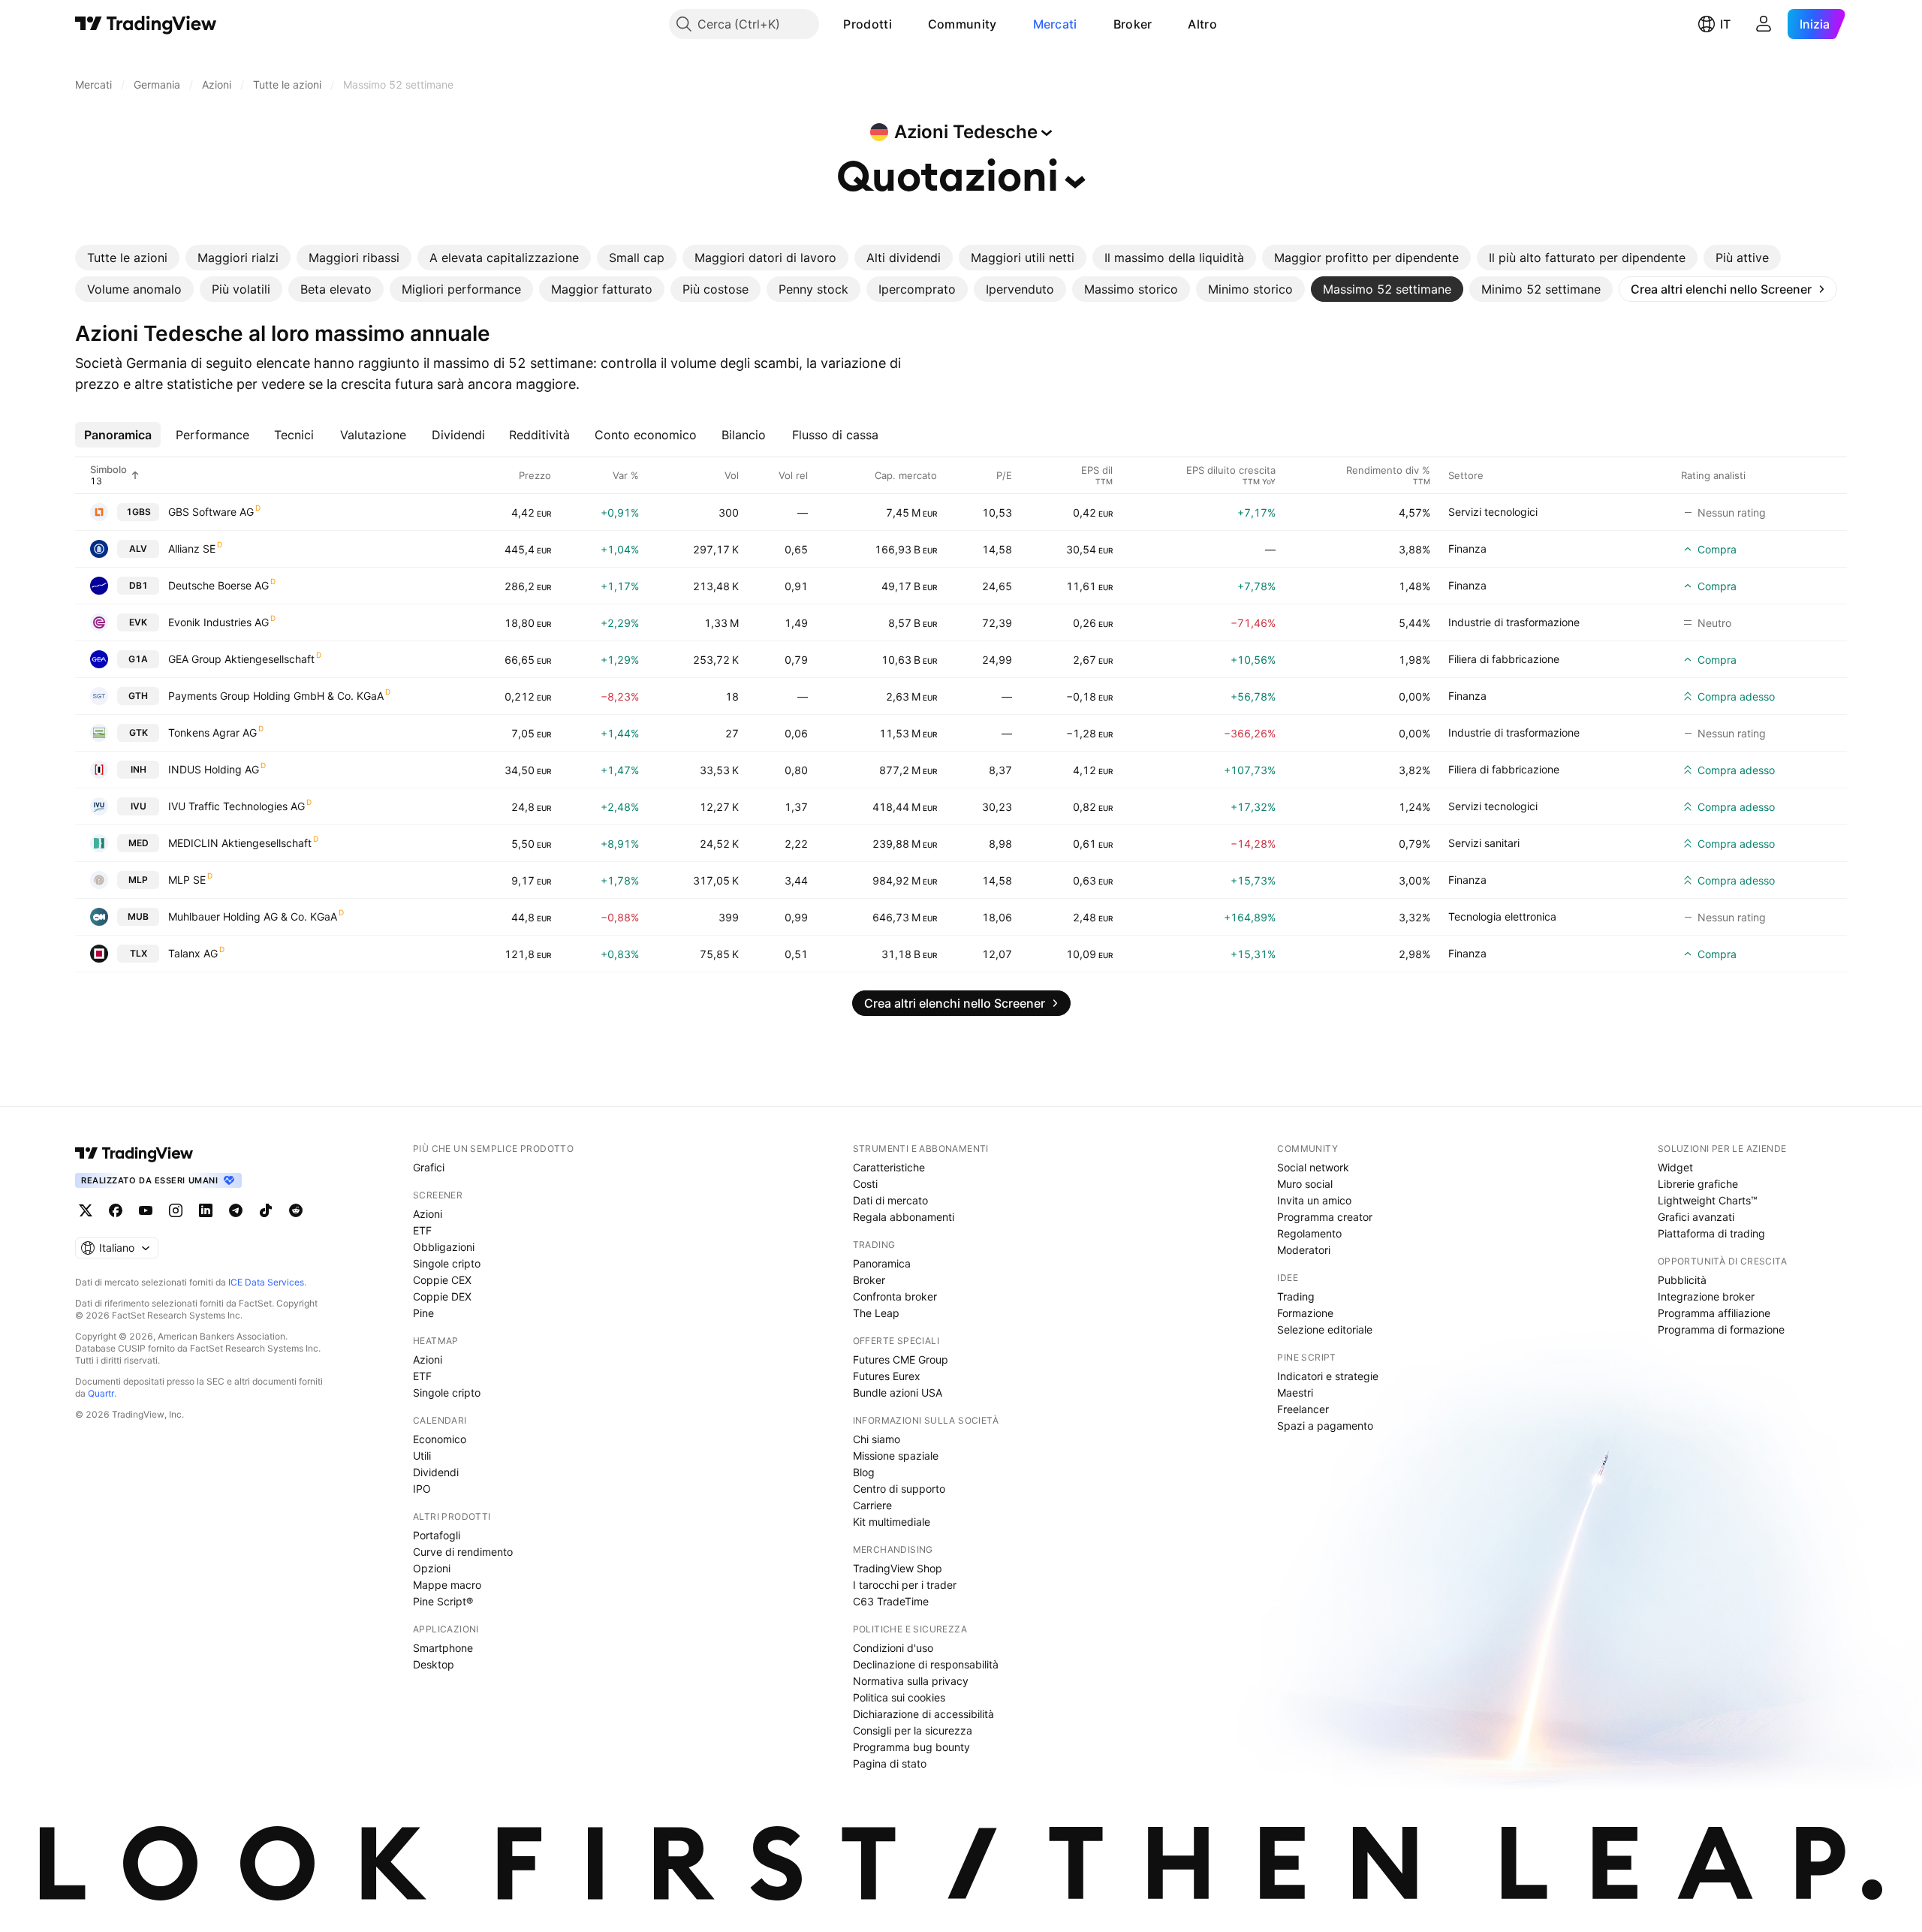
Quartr (101, 1393)
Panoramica (882, 1263)
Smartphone (443, 1648)
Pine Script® (443, 1601)
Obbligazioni (444, 1247)
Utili (422, 1456)
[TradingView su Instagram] (176, 1210)
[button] (903, 24)
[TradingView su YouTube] (146, 1210)
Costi (865, 1184)
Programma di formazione (1721, 1329)
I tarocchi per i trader (905, 1585)
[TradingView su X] (86, 1210)
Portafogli (437, 1535)
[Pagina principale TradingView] (146, 24)
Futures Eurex (887, 1376)
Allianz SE (192, 549)
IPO (422, 1489)
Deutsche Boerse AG (218, 585)
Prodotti (867, 24)
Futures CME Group (901, 1359)
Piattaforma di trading (1711, 1233)
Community (963, 24)
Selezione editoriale (1325, 1329)
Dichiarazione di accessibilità (923, 1714)
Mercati (1055, 24)
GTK (139, 732)
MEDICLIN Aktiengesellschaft (240, 843)
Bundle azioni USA (898, 1392)
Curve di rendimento (463, 1552)
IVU (139, 806)
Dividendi (436, 1472)
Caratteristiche (889, 1167)
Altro (1202, 24)
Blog (864, 1472)
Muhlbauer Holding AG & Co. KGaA (253, 916)
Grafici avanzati (1696, 1217)
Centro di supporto (899, 1489)
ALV (138, 549)
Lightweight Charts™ (1708, 1200)
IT (1725, 24)
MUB (138, 916)
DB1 (139, 585)
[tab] (127, 258)
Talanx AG (193, 953)
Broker (1133, 24)
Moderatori (1304, 1250)
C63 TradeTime (891, 1601)
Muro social (1305, 1184)
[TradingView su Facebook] (116, 1210)
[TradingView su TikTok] (266, 1210)
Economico (440, 1439)
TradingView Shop (898, 1568)
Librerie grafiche (1698, 1184)
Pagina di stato (890, 1763)
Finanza (1467, 549)
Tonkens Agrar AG (212, 732)
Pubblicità (1682, 1280)
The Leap (876, 1313)
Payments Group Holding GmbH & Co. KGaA (276, 696)
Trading (1296, 1296)
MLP (138, 880)
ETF (422, 1230)
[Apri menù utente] (1764, 24)
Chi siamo (877, 1439)
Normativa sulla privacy (911, 1681)
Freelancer (1303, 1409)
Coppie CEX (442, 1280)
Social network (1313, 1167)
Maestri (1295, 1392)
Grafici (429, 1167)
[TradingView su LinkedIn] (206, 1210)
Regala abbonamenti (904, 1217)
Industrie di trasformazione (1514, 622)
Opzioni (432, 1568)
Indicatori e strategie (1328, 1376)
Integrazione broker (1706, 1296)
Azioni (428, 1214)
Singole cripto (447, 1263)
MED (139, 843)
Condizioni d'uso (893, 1648)
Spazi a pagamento (1325, 1426)
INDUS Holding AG (214, 769)
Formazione (1305, 1313)
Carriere (872, 1505)
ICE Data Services (266, 1282)
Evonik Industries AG (218, 622)
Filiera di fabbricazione (1504, 659)
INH (139, 769)
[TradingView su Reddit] (296, 1210)
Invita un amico (1314, 1200)
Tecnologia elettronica (1502, 916)
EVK (138, 622)
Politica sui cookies (899, 1697)
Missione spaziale (896, 1456)
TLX (139, 953)
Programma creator (1325, 1217)
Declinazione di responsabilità (926, 1664)
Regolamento (1309, 1233)
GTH (138, 696)
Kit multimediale (892, 1522)
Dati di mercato (890, 1200)
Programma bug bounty (911, 1747)
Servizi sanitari (1484, 843)
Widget (1675, 1167)
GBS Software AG (211, 512)
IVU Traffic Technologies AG (236, 806)
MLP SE (187, 880)
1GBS (139, 512)
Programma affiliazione (1714, 1313)
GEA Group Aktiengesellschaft (241, 659)
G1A (138, 659)
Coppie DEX (442, 1296)
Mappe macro (447, 1585)
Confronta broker (895, 1296)
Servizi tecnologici (1493, 512)
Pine (423, 1313)
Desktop (434, 1664)
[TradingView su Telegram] (236, 1210)
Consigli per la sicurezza (913, 1730)
